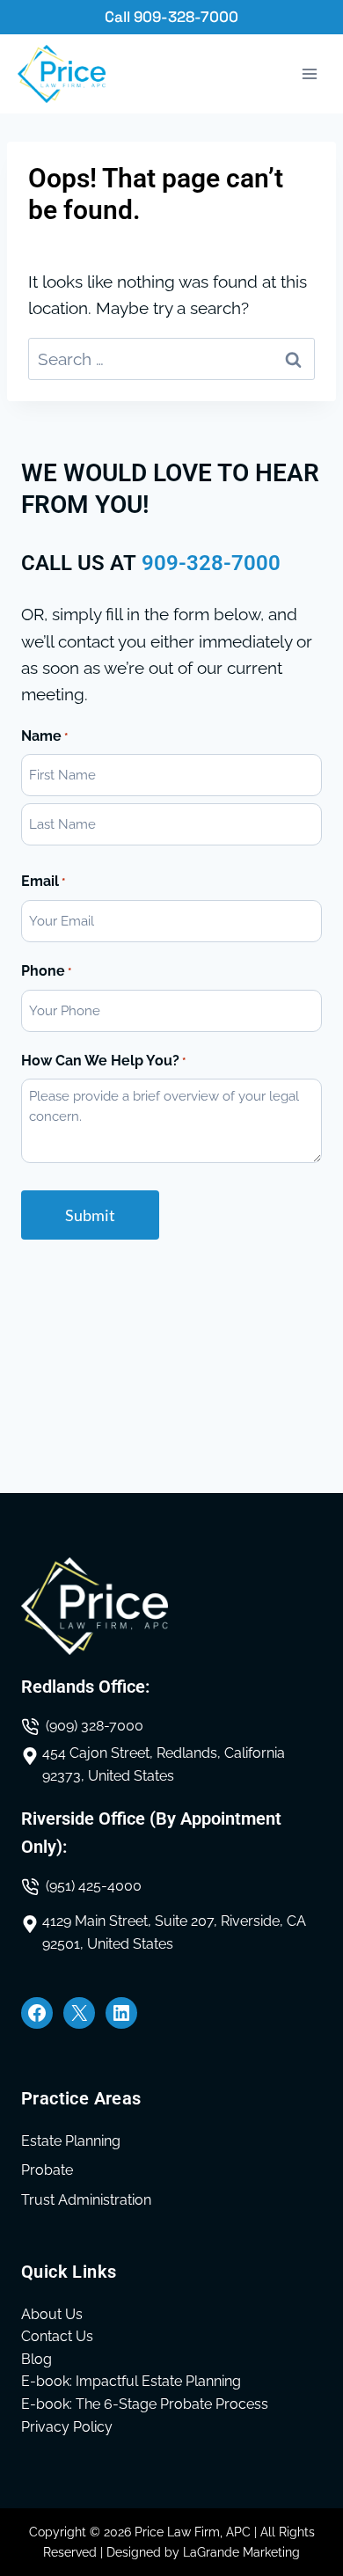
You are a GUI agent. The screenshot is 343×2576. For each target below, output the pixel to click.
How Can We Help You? (103, 1061)
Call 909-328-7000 (171, 17)
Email (43, 881)
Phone (46, 971)
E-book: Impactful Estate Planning (131, 2381)
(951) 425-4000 (94, 1886)
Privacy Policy (67, 2427)
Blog (36, 2359)
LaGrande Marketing (241, 2552)
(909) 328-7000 (95, 1726)
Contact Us (57, 2336)
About (41, 2314)
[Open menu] (309, 74)
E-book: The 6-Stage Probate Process (145, 2404)
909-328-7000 (211, 563)
